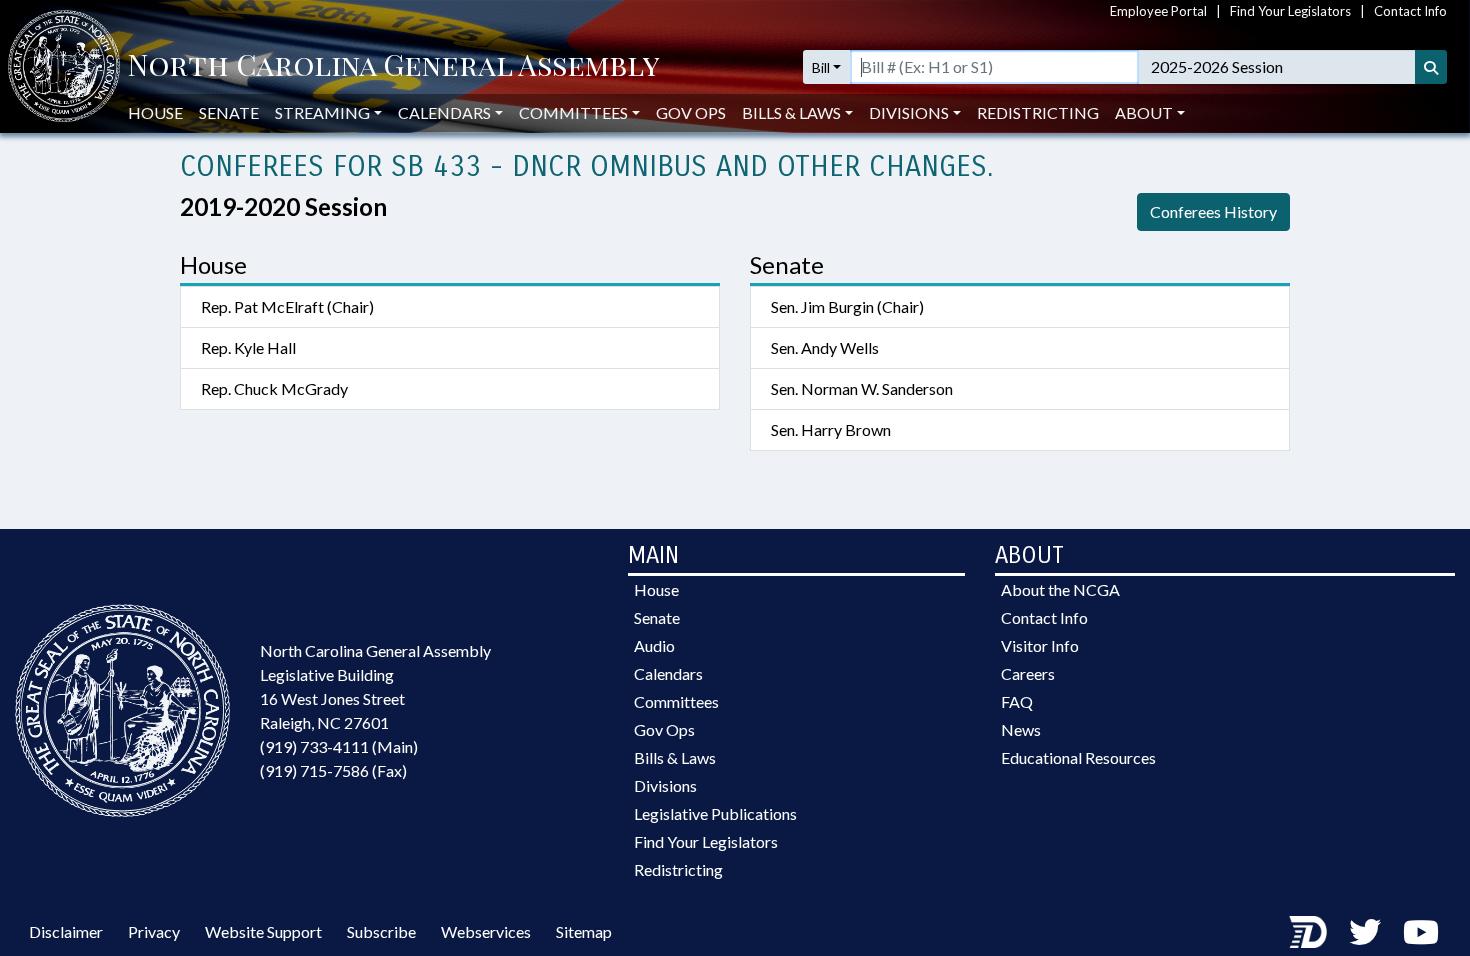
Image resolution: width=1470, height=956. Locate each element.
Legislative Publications (715, 813)
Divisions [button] (909, 112)
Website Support (263, 931)
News (1021, 729)
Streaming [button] (322, 112)
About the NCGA (1060, 589)
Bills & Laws (675, 757)
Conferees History (1213, 211)
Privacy (154, 931)
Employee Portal (1158, 11)
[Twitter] (1365, 931)
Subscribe (381, 931)
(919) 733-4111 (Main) (339, 746)
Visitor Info (1040, 645)
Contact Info (1410, 11)
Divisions (665, 785)
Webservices (486, 931)
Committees (676, 701)
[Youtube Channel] (1421, 931)
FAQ (1017, 701)
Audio (654, 645)
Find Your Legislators (1290, 11)
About (1144, 112)
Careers (1028, 673)
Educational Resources (1078, 757)
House (155, 112)
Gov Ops (691, 112)
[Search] (1431, 67)
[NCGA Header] (393, 67)
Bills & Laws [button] (791, 112)
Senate (229, 112)
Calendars (668, 673)
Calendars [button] (444, 112)
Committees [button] (573, 112)
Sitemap (584, 931)
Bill (821, 67)
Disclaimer (66, 931)
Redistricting (1038, 112)
